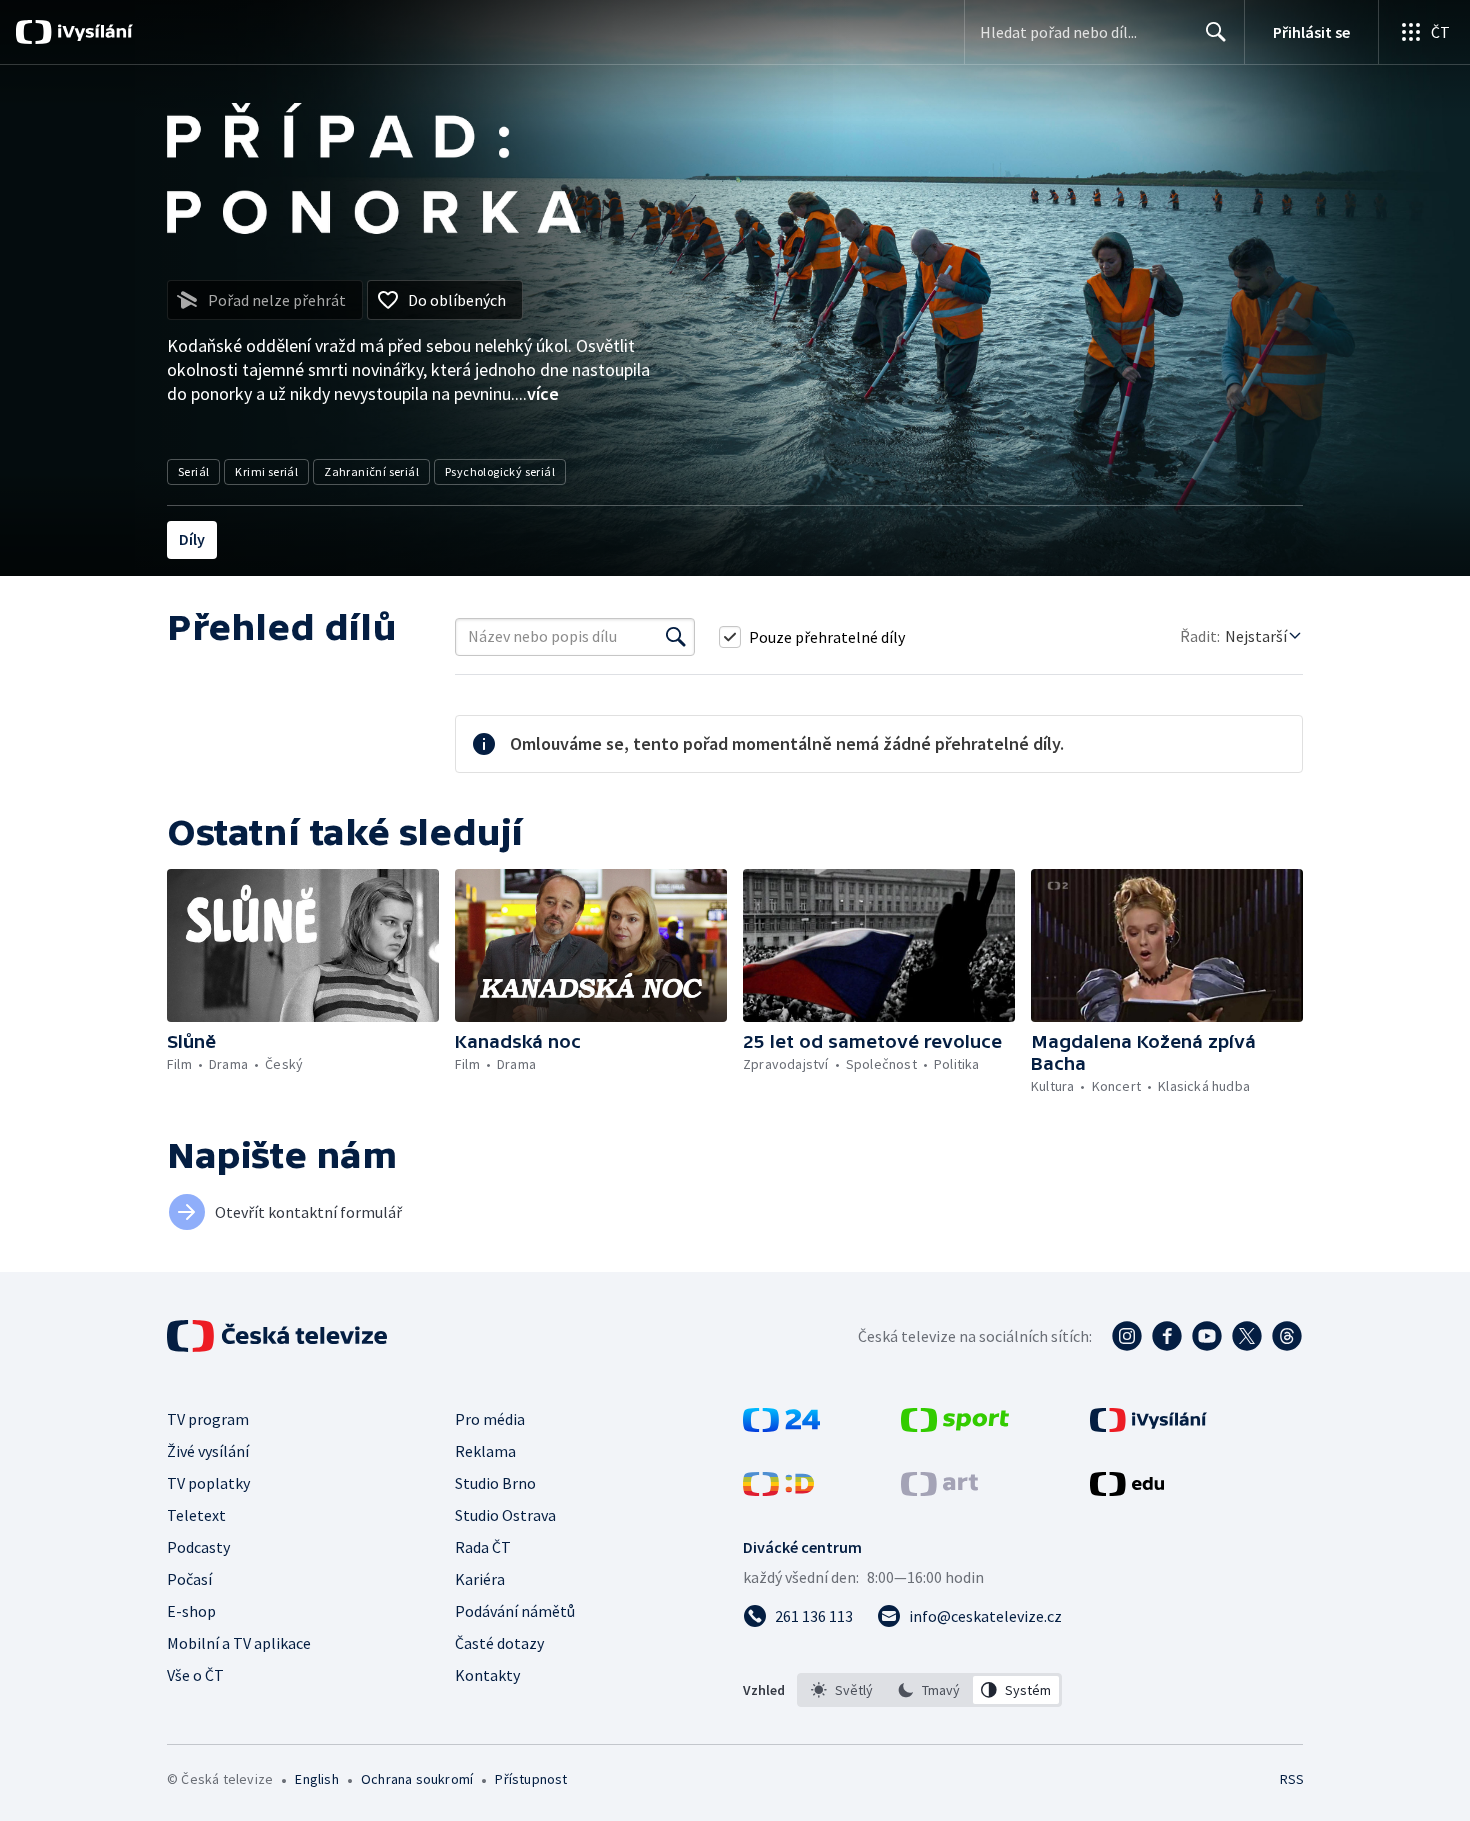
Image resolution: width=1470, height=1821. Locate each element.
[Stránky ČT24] (781, 1426)
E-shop (191, 1611)
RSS (1292, 1779)
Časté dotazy (499, 1643)
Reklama (485, 1451)
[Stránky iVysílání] (1148, 1426)
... (537, 393)
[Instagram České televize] (1127, 1336)
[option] (842, 1690)
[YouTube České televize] (1207, 1336)
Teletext (196, 1515)
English (316, 1779)
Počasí (189, 1579)
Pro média (490, 1419)
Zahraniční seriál (371, 471)
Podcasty (198, 1547)
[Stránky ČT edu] (1127, 1490)
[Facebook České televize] (1167, 1336)
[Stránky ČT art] (939, 1490)
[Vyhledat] (676, 637)
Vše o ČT (195, 1675)
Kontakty (487, 1675)
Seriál (193, 471)
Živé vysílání (208, 1451)
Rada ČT (483, 1547)
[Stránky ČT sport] (955, 1426)
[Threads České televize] (1287, 1336)
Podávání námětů (515, 1611)
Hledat (1216, 32)
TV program (208, 1419)
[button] (303, 945)
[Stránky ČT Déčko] (778, 1490)
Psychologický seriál (500, 471)
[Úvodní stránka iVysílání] (92, 32)
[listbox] (929, 1690)
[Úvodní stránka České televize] (279, 1336)
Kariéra (480, 1579)
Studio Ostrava (505, 1515)
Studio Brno (495, 1483)
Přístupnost (531, 1779)
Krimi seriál (266, 471)
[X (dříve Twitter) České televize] (1247, 1336)
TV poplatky (208, 1483)
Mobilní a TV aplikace (239, 1643)
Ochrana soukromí (417, 1779)
